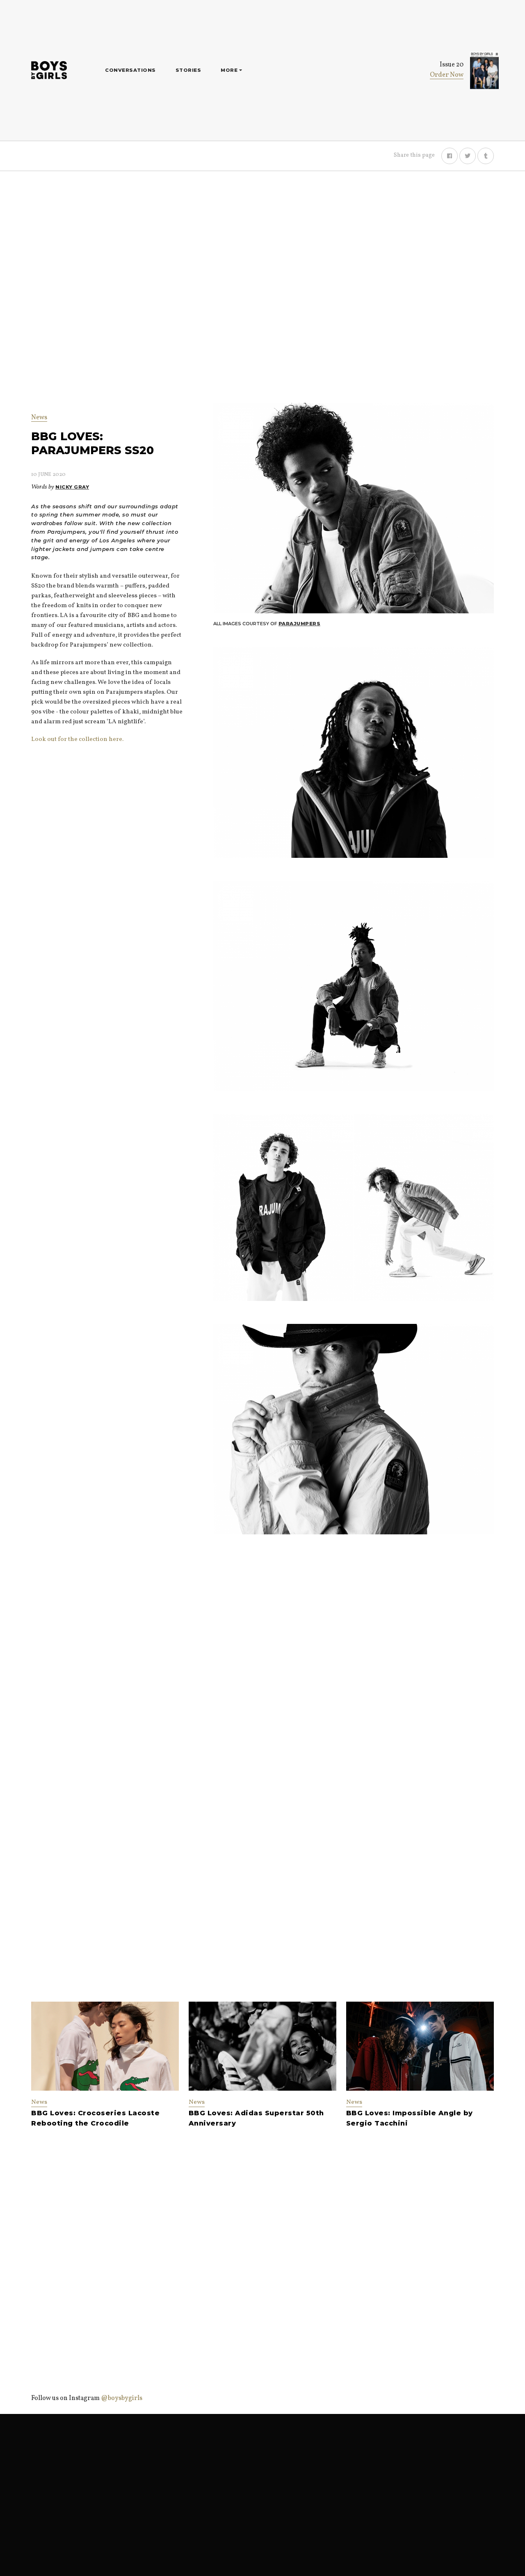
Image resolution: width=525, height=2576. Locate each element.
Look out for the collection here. (77, 739)
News (39, 418)
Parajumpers (300, 624)
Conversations (130, 70)
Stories (188, 70)
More (230, 70)
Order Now (447, 75)
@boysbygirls (122, 2398)
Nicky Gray (72, 487)
